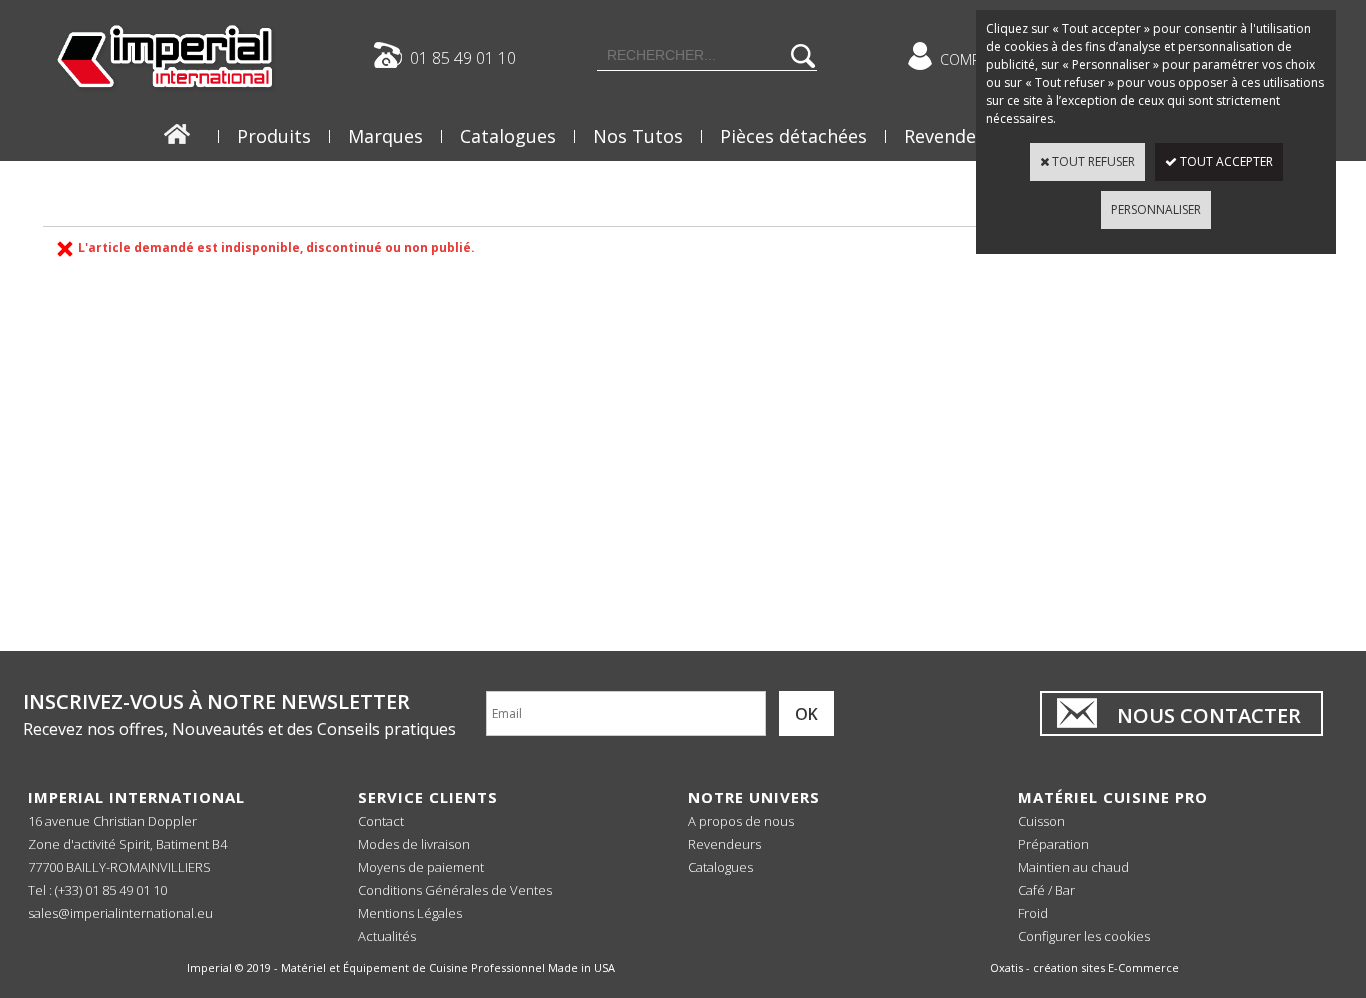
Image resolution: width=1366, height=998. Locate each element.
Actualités (387, 936)
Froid (1033, 913)
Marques (385, 136)
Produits (274, 136)
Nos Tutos (638, 136)
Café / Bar (1046, 890)
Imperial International (136, 797)
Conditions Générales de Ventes (455, 890)
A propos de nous (741, 821)
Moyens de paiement (421, 867)
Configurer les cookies (1084, 936)
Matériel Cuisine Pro (1113, 797)
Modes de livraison (414, 844)
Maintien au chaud (1073, 867)
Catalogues (508, 136)
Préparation (1053, 844)
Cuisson (1041, 821)
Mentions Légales (410, 913)
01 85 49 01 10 (463, 57)
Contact (381, 821)
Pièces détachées (793, 136)
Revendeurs (954, 136)
